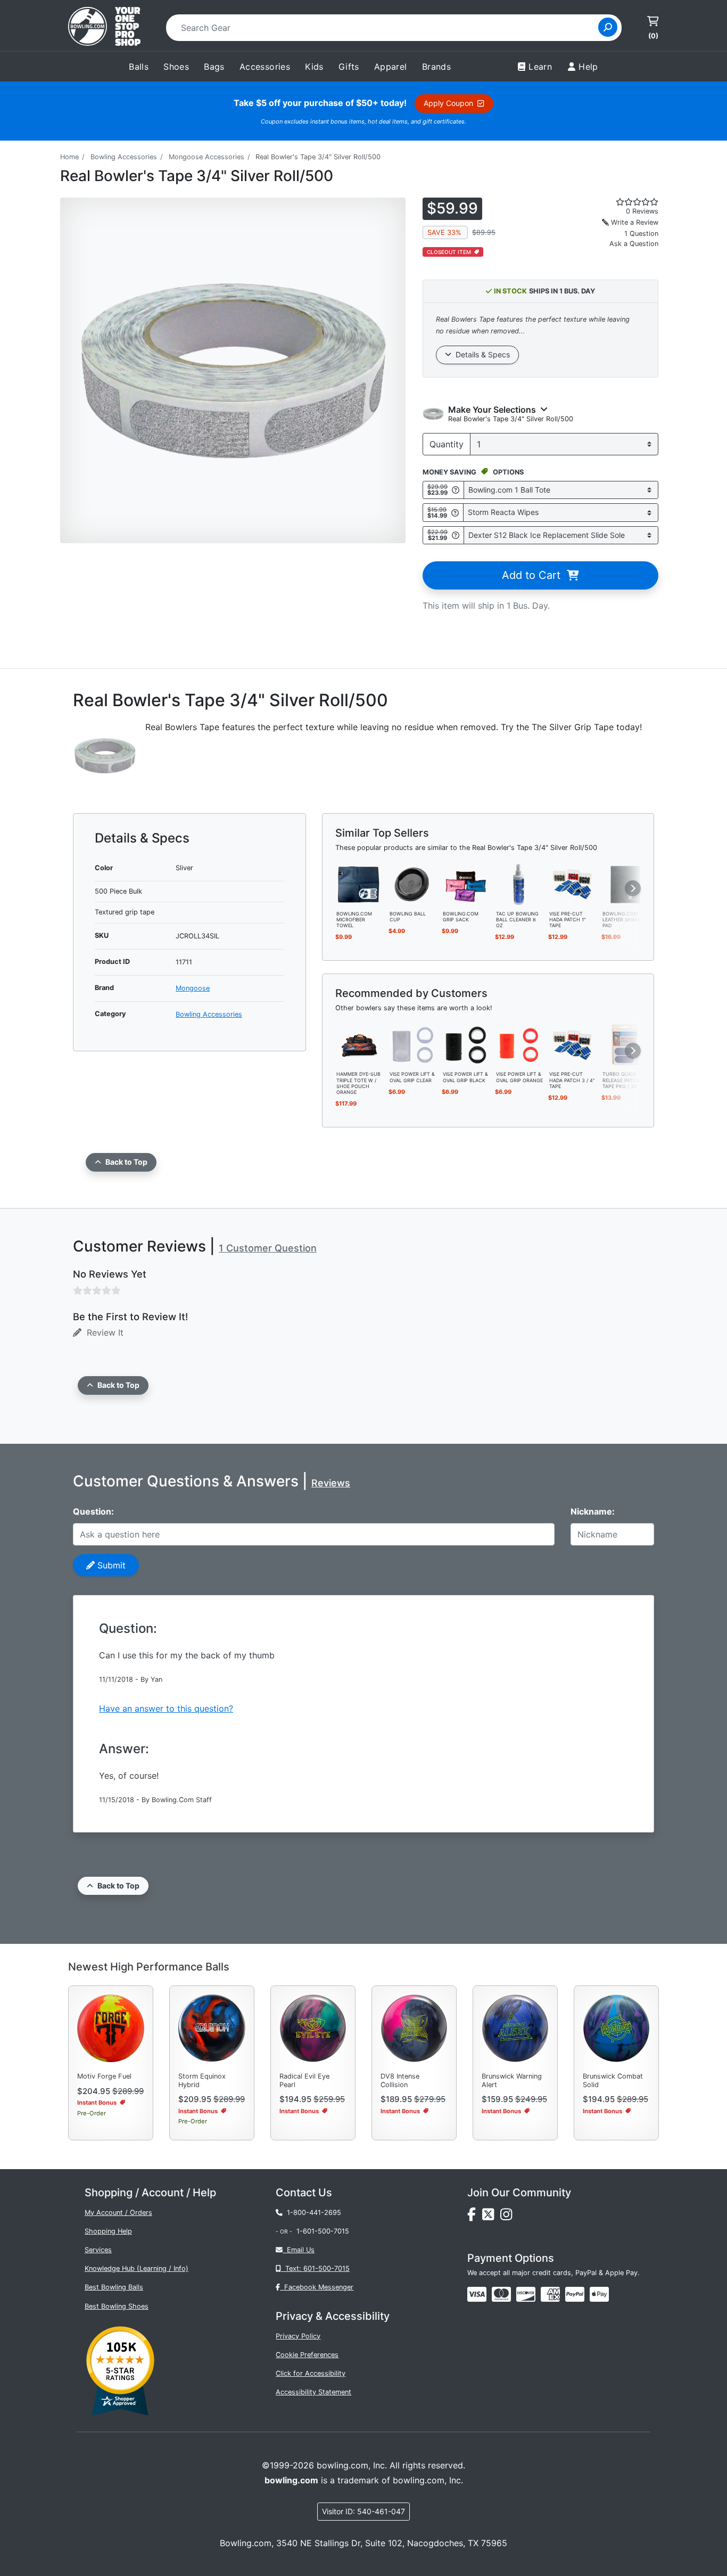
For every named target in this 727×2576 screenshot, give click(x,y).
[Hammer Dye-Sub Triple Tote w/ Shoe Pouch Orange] (359, 1044)
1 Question (641, 234)
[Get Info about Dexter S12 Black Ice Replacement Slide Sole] (456, 535)
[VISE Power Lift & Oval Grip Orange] (519, 1044)
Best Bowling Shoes (117, 2306)
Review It (102, 1332)
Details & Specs (481, 354)
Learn (540, 67)
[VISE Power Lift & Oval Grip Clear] (412, 1044)
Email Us (299, 2250)
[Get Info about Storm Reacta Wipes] (455, 513)
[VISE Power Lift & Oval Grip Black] (466, 1044)
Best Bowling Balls (114, 2287)
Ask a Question (634, 244)
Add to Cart (534, 575)
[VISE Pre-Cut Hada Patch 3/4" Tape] (572, 1044)
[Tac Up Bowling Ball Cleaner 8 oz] (519, 884)
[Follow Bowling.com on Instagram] (508, 2217)
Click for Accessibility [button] (311, 2373)
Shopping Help (108, 2231)
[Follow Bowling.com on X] (491, 2217)
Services (98, 2250)
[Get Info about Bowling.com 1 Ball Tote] (456, 490)
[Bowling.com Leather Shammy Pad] (625, 884)
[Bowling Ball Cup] (412, 884)
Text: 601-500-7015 (315, 2268)
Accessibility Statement (313, 2392)
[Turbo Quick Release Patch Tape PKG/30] (625, 1044)
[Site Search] (608, 27)
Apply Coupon (451, 103)
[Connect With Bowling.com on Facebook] (475, 2217)
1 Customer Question (268, 1248)
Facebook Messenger (317, 2287)
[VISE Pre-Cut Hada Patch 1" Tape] (572, 884)
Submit (110, 1565)
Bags (214, 67)
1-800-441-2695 (312, 2213)
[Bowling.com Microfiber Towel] (359, 884)
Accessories (265, 67)
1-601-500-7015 (323, 2231)
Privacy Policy (298, 2336)
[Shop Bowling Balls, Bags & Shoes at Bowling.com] (104, 28)
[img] (575, 2294)
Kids (314, 67)
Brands (436, 67)
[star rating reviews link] (624, 202)
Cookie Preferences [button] (307, 2355)
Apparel (391, 67)
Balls (139, 67)
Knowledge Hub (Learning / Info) (137, 2268)
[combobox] (386, 28)
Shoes (176, 67)
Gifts (349, 67)
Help (588, 67)
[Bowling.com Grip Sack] (466, 884)
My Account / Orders (118, 2213)
